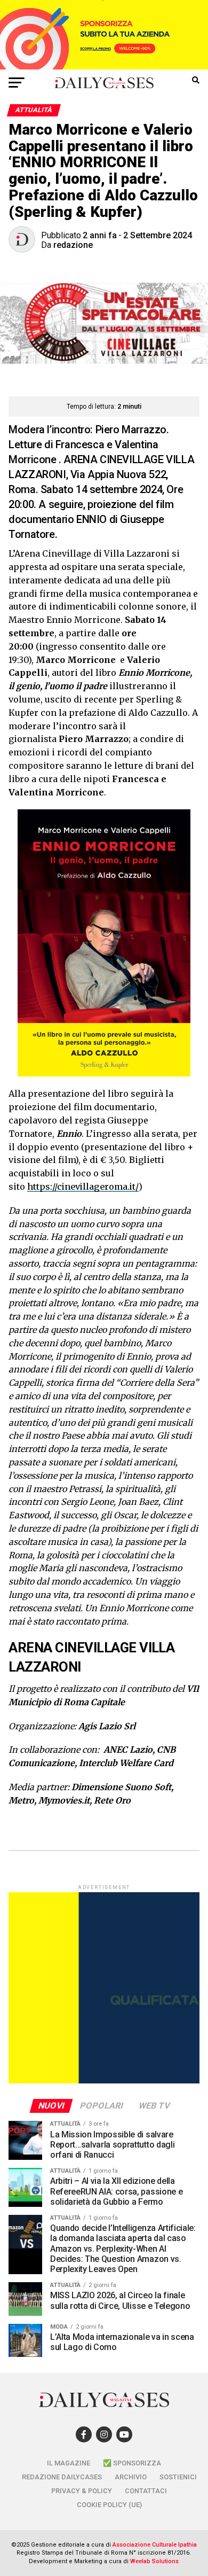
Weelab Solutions (154, 2561)
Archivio (131, 2477)
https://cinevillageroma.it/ (83, 1186)
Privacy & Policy (82, 2491)
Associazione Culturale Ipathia (155, 2545)
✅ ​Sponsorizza (132, 2463)
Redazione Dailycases (62, 2477)
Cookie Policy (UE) (109, 2505)
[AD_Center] (104, 67)
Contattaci (146, 2491)
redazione (73, 245)
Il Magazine (69, 2463)
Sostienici (178, 2477)
